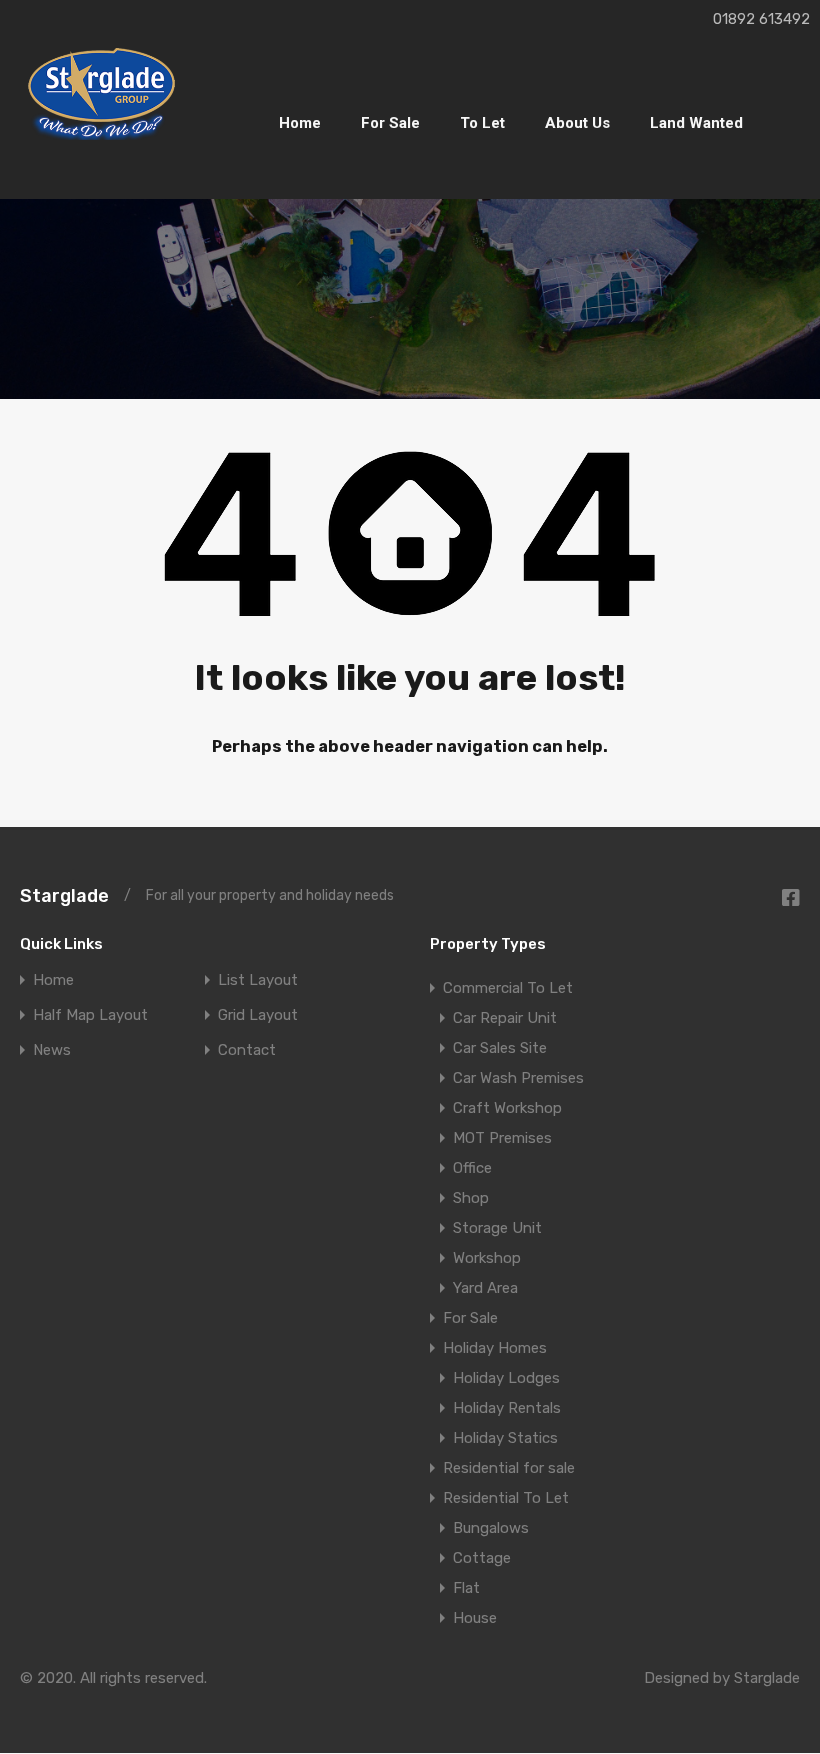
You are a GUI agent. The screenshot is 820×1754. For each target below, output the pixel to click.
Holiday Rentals (507, 1408)
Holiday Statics (505, 1438)
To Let (482, 123)
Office (472, 1168)
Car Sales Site (500, 1048)
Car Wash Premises (518, 1078)
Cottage (482, 1558)
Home (300, 123)
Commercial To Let (508, 988)
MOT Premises (502, 1138)
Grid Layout (258, 1015)
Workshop (487, 1258)
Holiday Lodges (506, 1378)
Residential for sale (509, 1468)
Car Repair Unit (505, 1018)
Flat (466, 1588)
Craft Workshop (507, 1108)
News (52, 1050)
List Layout (258, 980)
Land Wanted (696, 123)
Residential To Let (506, 1498)
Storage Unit (497, 1228)
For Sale (390, 123)
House (475, 1618)
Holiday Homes (495, 1348)
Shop (471, 1198)
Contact (247, 1050)
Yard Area (485, 1288)
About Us (577, 123)
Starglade (64, 896)
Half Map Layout (90, 1015)
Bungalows (491, 1528)
